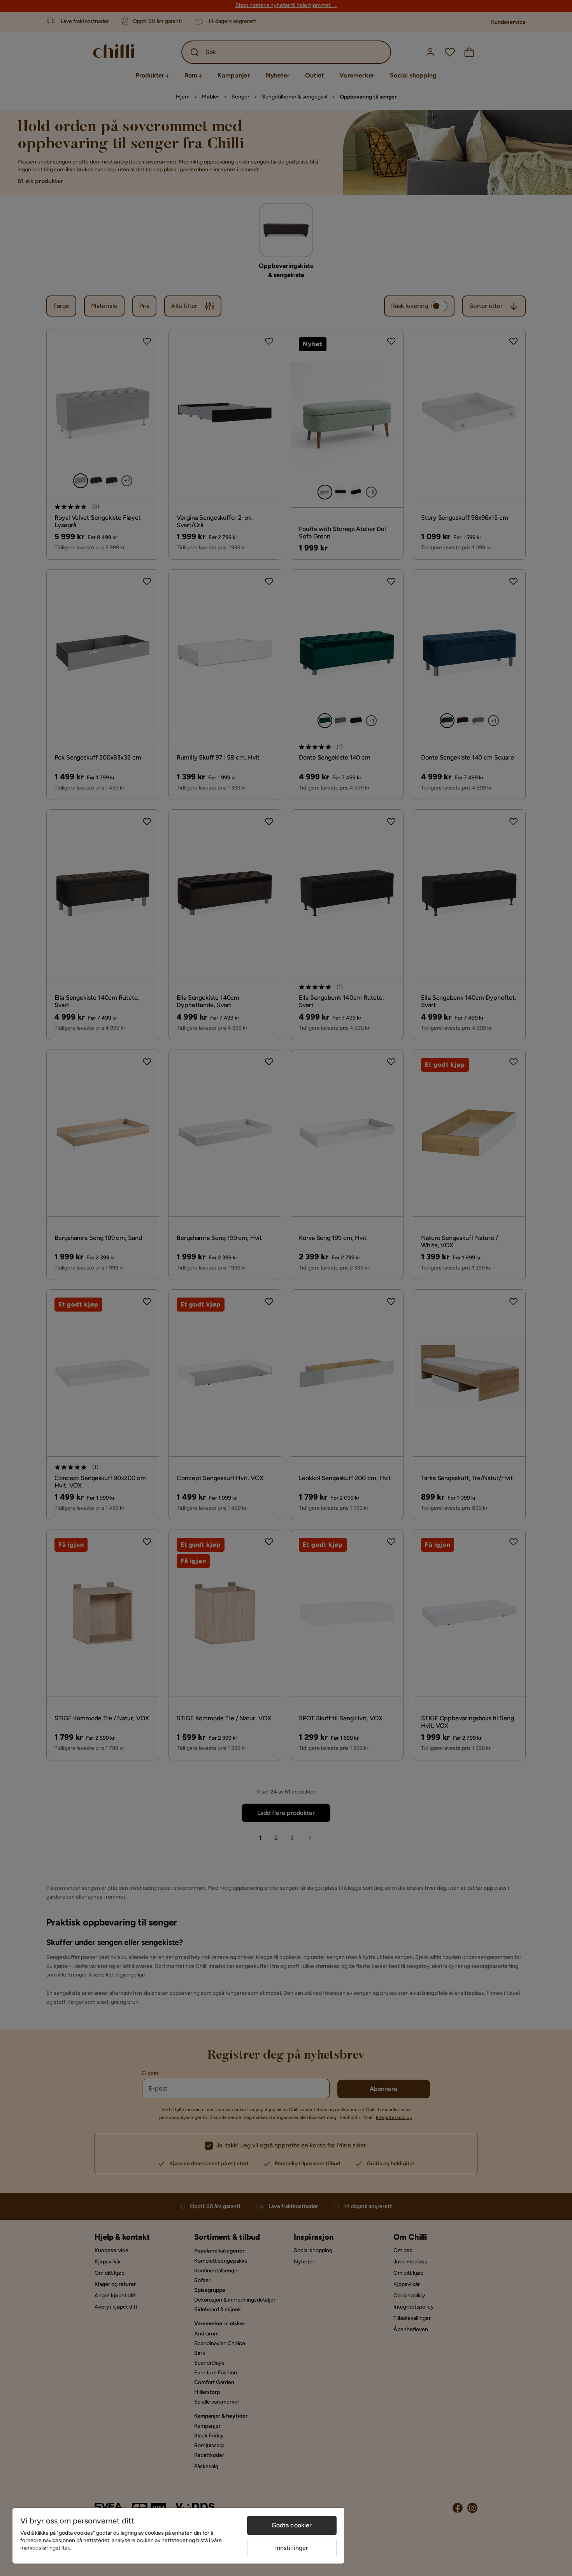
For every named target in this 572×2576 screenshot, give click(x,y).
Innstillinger (292, 2548)
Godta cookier (292, 2525)
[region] (178, 2536)
